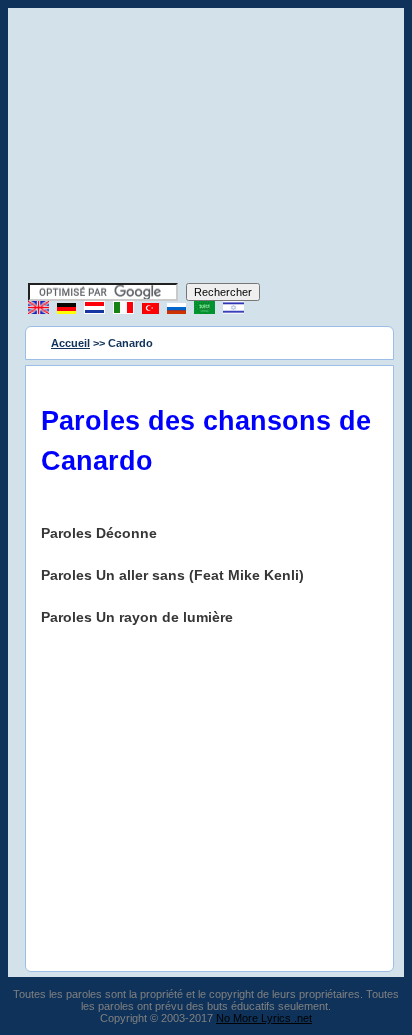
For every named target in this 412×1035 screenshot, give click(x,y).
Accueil (70, 343)
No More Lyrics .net (264, 1018)
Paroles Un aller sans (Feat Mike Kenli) (172, 575)
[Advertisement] (206, 148)
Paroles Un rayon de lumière (137, 617)
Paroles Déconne (99, 533)
